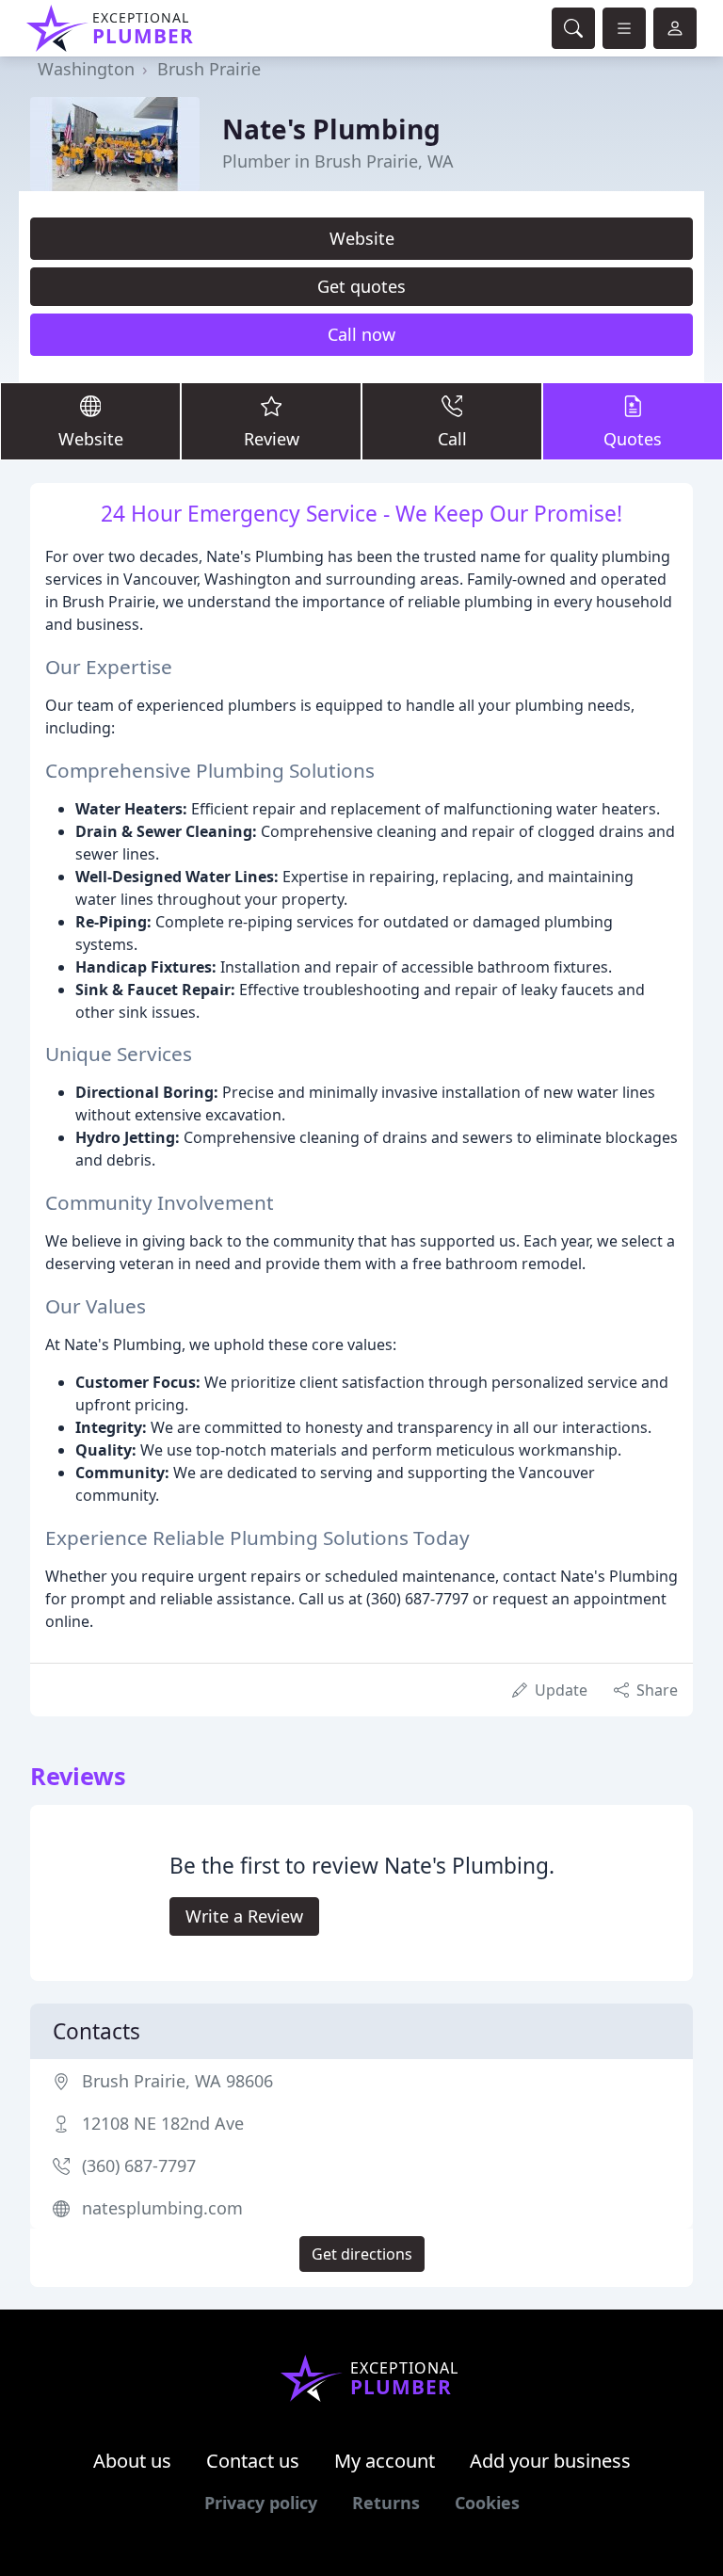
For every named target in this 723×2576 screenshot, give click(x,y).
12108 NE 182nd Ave (163, 2123)
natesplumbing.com (162, 2208)
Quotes (633, 439)
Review (272, 439)
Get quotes (361, 286)
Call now (361, 334)
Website (362, 238)
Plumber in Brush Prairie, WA (338, 161)
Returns (386, 2503)
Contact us (253, 2461)
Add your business (550, 2461)
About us (132, 2461)
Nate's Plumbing (331, 129)
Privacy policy (261, 2503)
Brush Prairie (209, 69)
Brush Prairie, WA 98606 (177, 2081)
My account (385, 2461)
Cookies (487, 2503)
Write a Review (244, 1916)
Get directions (362, 2254)
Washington (86, 69)
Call (452, 439)
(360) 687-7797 (139, 2165)
